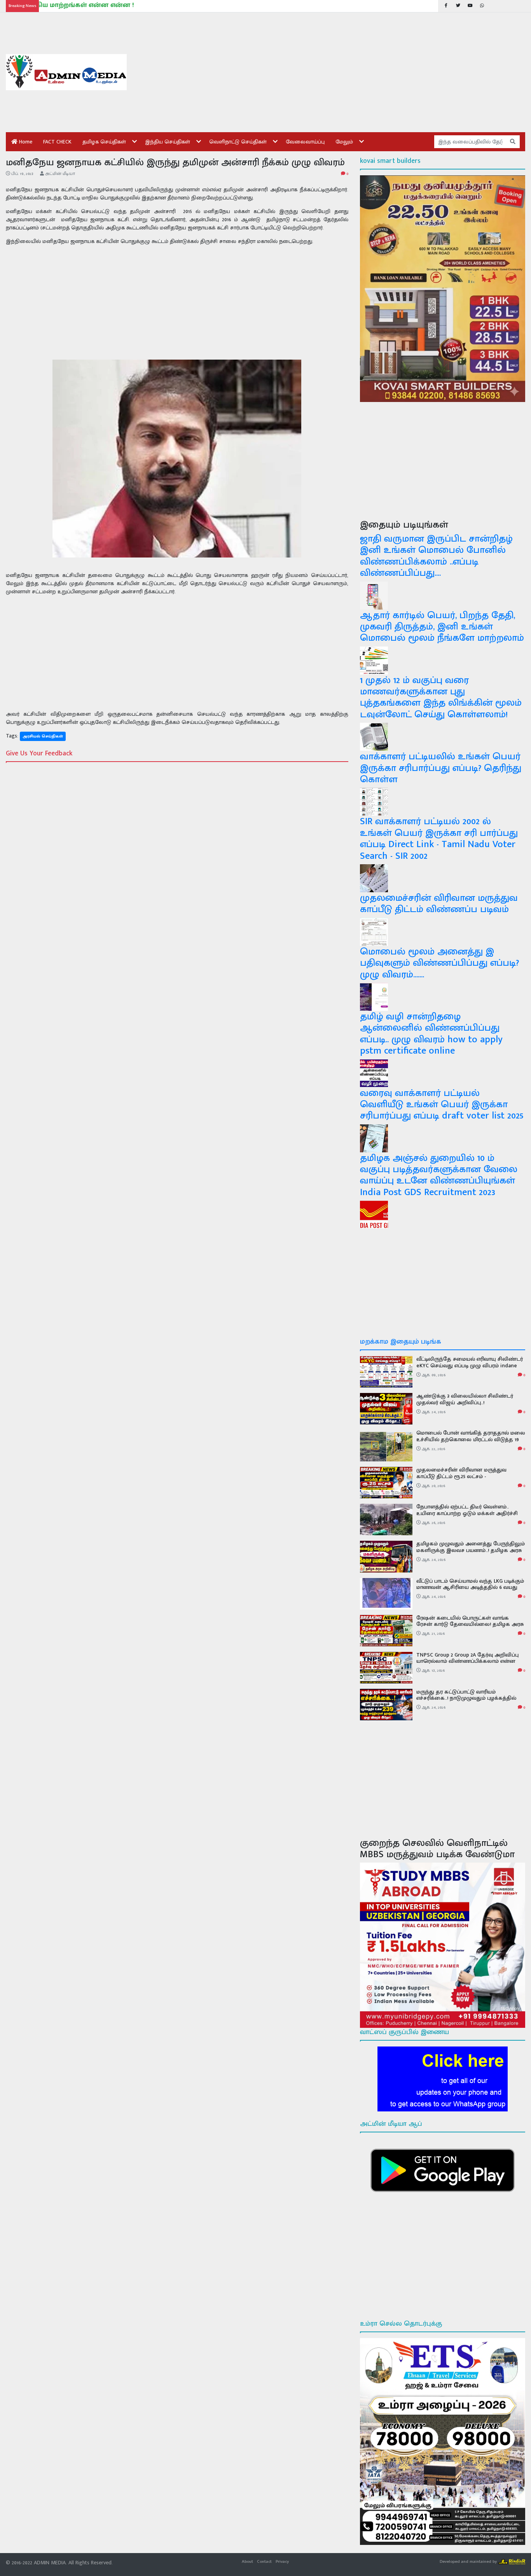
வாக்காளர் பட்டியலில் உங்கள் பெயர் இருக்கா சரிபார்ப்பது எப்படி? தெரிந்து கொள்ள (441, 768)
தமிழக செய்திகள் (104, 142)
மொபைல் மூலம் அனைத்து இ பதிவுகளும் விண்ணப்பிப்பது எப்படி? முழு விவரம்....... (439, 963)
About (247, 2561)
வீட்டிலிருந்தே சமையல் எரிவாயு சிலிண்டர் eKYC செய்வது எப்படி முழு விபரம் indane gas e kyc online (470, 1366)
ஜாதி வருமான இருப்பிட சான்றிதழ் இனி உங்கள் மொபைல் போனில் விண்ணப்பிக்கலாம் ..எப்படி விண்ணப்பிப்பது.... (436, 556)
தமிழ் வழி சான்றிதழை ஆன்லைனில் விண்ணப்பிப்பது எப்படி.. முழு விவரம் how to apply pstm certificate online (431, 1034)
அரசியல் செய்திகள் (43, 736)
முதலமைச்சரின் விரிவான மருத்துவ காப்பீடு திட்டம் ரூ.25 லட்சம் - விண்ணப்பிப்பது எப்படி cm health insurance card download (461, 1479)
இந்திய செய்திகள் (168, 142)
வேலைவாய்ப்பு (305, 142)
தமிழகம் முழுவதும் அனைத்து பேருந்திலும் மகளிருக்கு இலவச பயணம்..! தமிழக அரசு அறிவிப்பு (471, 1550)
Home (25, 142)
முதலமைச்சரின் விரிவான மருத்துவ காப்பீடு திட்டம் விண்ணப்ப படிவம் (439, 904)
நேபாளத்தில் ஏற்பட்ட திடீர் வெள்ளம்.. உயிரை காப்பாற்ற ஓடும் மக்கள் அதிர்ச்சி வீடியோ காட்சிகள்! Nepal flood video (467, 1513)
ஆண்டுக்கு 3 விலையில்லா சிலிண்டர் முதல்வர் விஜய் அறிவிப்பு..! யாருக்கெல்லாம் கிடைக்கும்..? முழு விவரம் (469, 1402)
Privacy (282, 2561)
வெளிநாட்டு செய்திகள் (238, 142)
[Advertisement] (332, 72)
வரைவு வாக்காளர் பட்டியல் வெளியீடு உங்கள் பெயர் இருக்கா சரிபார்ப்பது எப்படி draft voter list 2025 (442, 1104)
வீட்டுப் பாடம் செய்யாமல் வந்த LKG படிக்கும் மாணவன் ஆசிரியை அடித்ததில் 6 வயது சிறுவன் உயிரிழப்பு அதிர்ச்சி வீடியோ (470, 1588)
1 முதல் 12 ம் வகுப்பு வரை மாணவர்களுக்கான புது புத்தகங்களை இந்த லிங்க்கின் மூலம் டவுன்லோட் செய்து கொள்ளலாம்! (441, 697)
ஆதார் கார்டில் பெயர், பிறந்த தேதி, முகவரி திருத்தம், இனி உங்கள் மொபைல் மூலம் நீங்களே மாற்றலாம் (442, 627)
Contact (264, 2561)
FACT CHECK (57, 142)
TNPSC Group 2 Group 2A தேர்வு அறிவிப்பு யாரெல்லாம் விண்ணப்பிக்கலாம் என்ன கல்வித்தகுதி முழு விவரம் (467, 1661)
